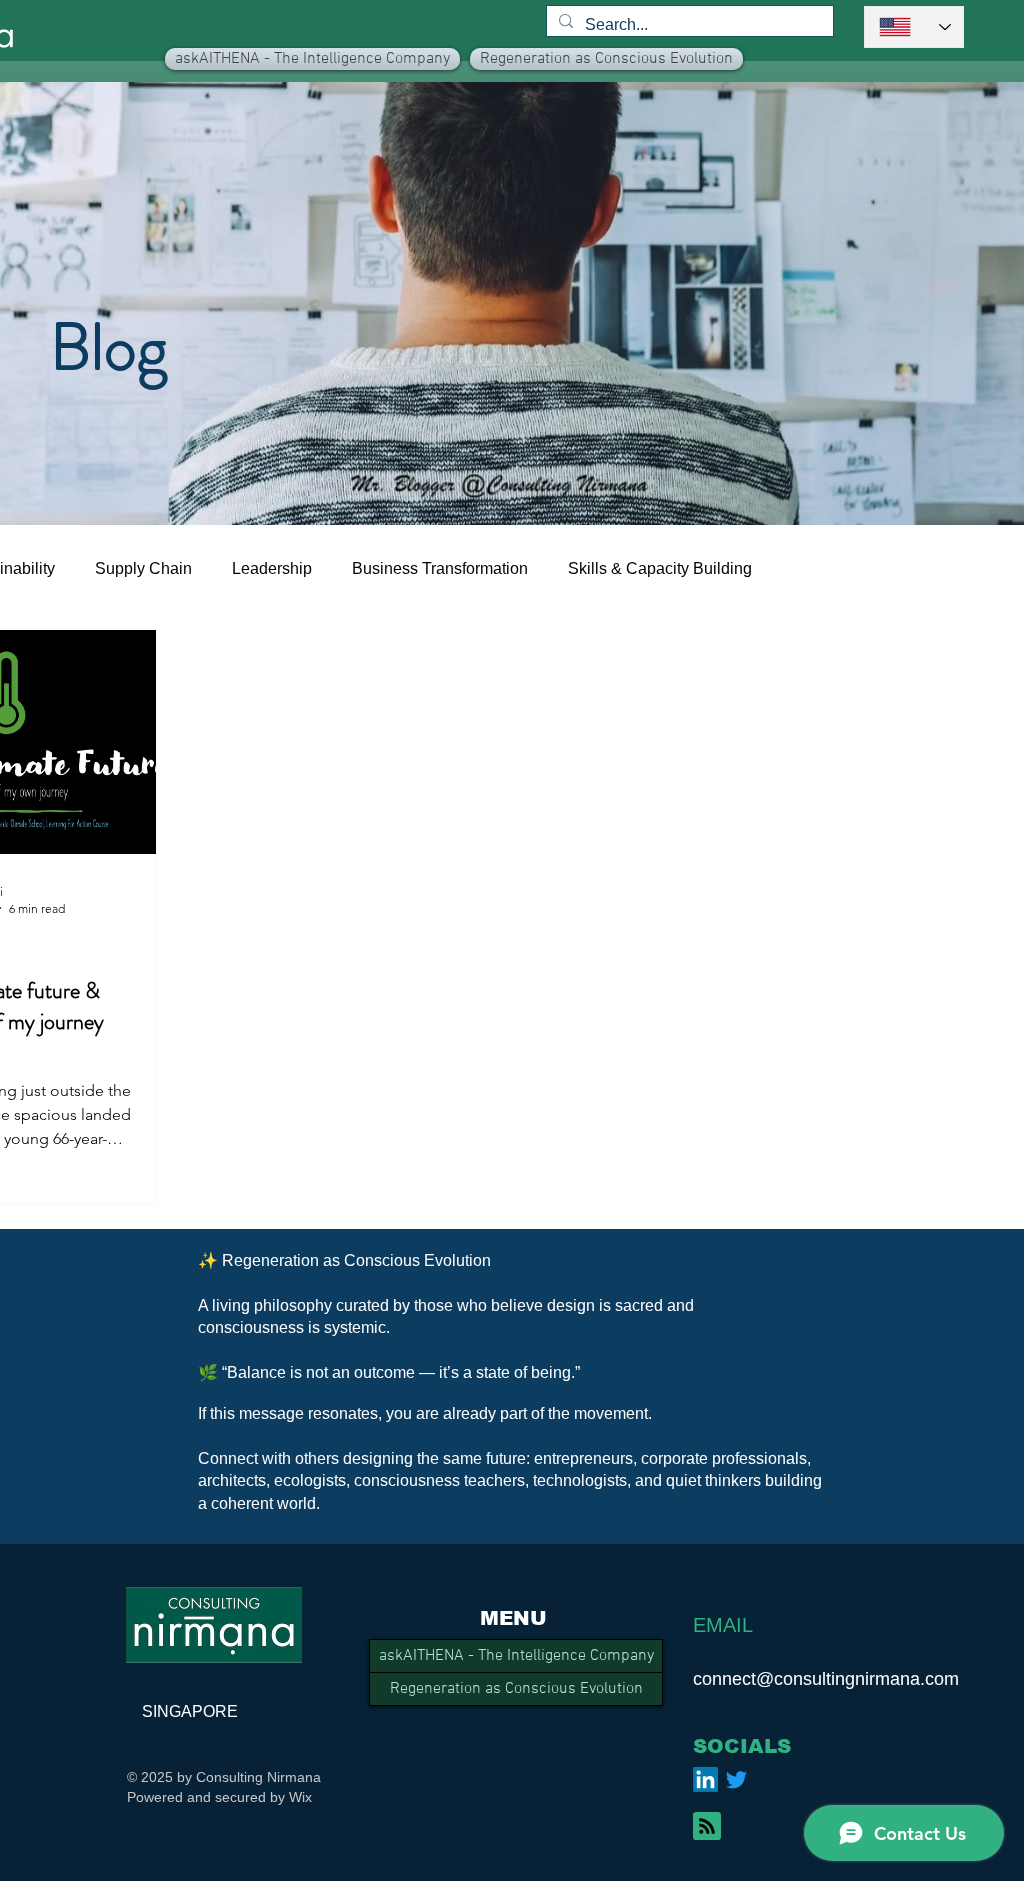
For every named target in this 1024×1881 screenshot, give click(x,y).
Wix (300, 1797)
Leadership (272, 568)
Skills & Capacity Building (660, 568)
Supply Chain (143, 568)
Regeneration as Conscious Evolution (516, 1689)
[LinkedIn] (705, 1779)
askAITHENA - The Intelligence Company (516, 1656)
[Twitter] (736, 1779)
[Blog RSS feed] (707, 1827)
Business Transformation (440, 568)
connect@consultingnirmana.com (826, 1679)
